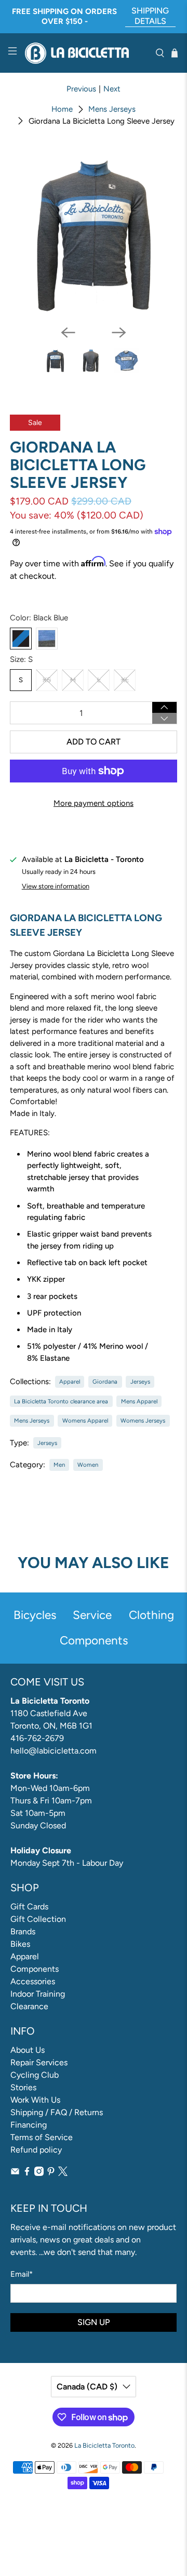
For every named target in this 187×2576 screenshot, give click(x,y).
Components (35, 1969)
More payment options (94, 803)
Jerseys (140, 1382)
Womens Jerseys (143, 1420)
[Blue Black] (47, 639)
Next (112, 89)
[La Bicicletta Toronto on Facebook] (27, 2173)
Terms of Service (42, 2137)
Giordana (105, 1382)
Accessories (33, 1981)
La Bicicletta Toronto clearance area (61, 1401)
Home (62, 109)
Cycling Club (35, 2075)
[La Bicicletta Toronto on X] (63, 2173)
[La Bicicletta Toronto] (86, 53)
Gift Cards (29, 1907)
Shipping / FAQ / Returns (57, 2112)
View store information (56, 886)
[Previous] (68, 333)
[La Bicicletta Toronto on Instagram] (39, 2173)
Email (22, 2274)
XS (47, 680)
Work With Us (35, 2100)
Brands (23, 1931)
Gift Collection (38, 1919)
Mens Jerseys (112, 109)
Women (88, 1465)
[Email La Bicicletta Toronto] (15, 2173)
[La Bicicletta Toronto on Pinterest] (51, 2173)
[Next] (119, 333)
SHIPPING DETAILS (150, 16)
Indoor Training (38, 1994)
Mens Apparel (139, 1401)
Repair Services (39, 2062)
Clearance (29, 2006)
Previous (81, 89)
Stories (23, 2087)
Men (59, 1465)
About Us (28, 2050)
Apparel (70, 1382)
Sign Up (94, 2322)
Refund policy (36, 2150)
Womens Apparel (85, 1420)
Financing (29, 2125)
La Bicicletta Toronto (104, 2445)
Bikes (20, 1944)
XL (125, 680)
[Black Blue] (21, 639)
